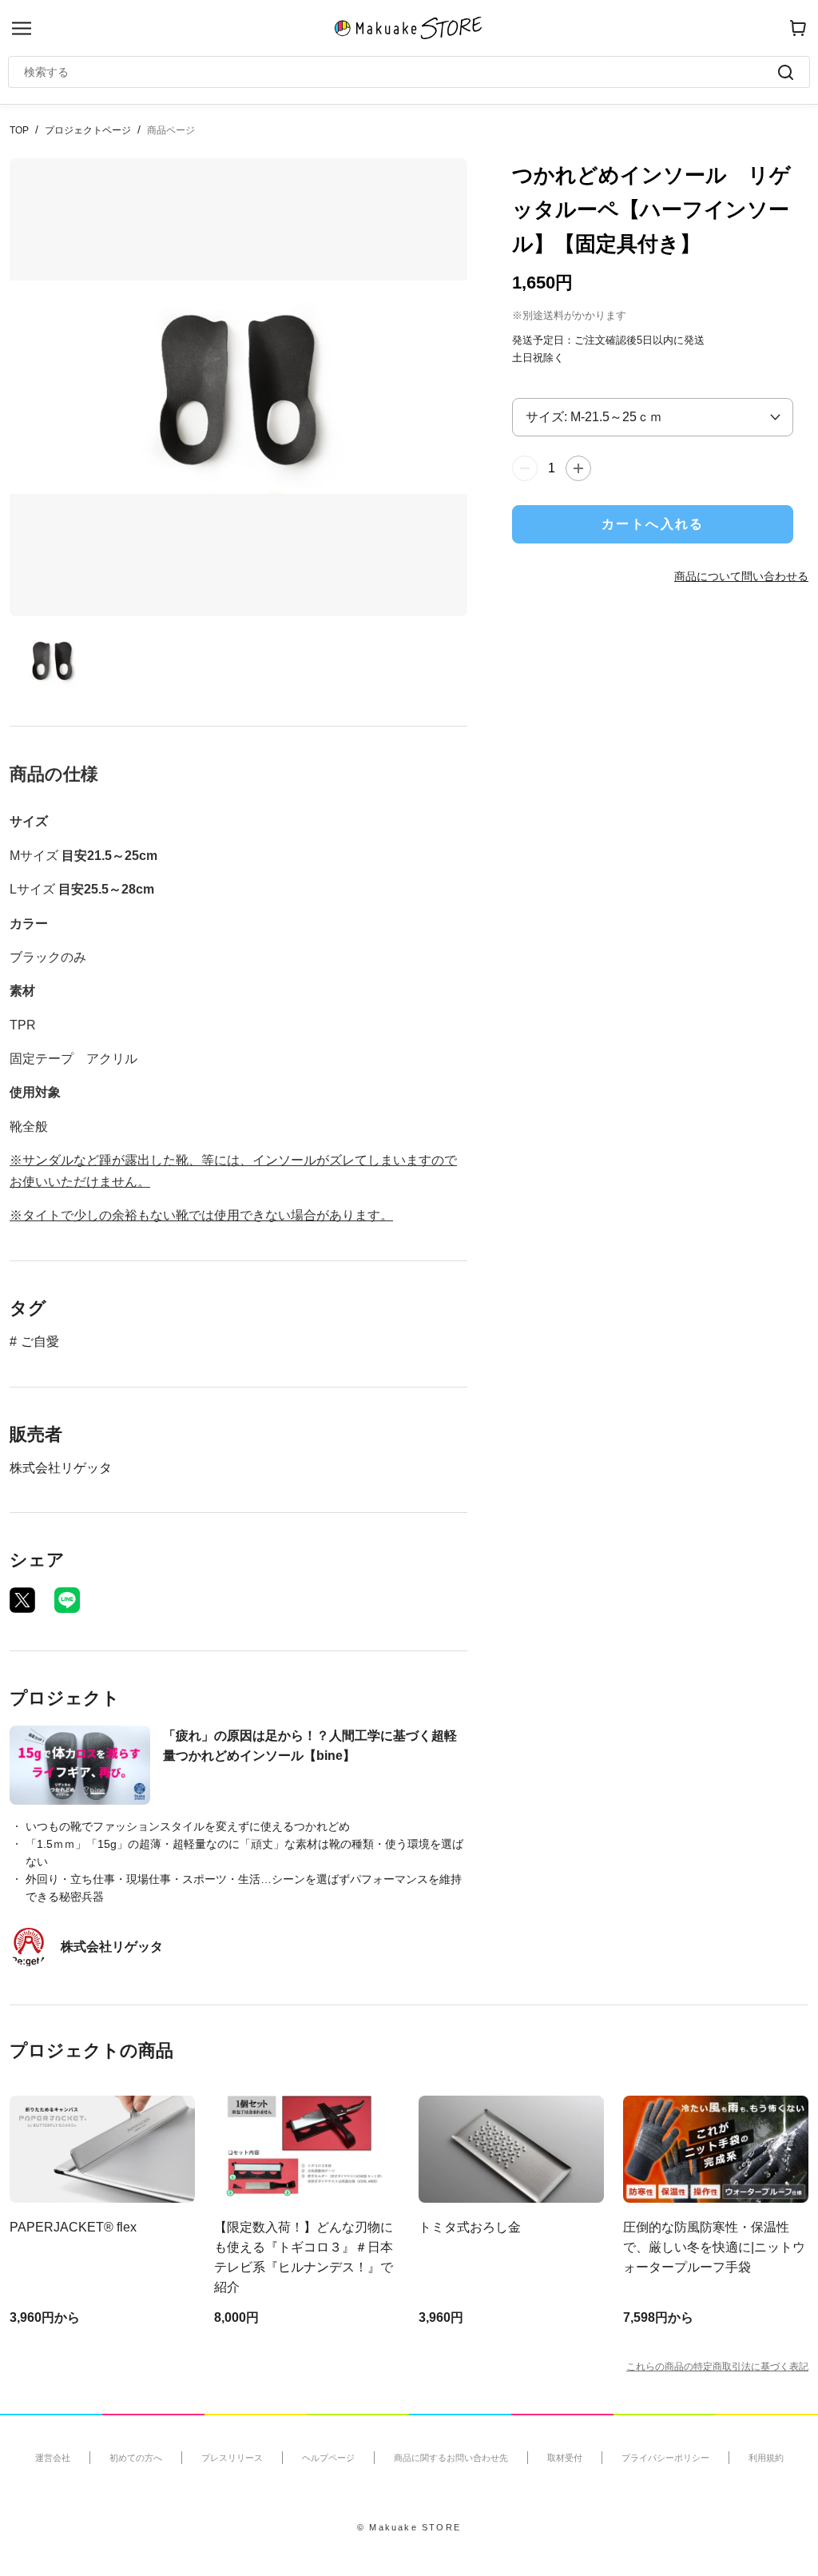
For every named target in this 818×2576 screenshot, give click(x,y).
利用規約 (766, 2458)
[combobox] (401, 72)
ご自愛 (40, 1342)
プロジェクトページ (88, 130)
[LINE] (67, 1600)
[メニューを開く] (22, 28)
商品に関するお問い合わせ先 (451, 2458)
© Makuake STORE (409, 2527)
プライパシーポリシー (665, 2458)
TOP (19, 130)
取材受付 (565, 2458)
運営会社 (53, 2458)
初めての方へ (136, 2458)
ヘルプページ (328, 2458)
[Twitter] (22, 1600)
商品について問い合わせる (741, 576)
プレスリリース (232, 2458)
